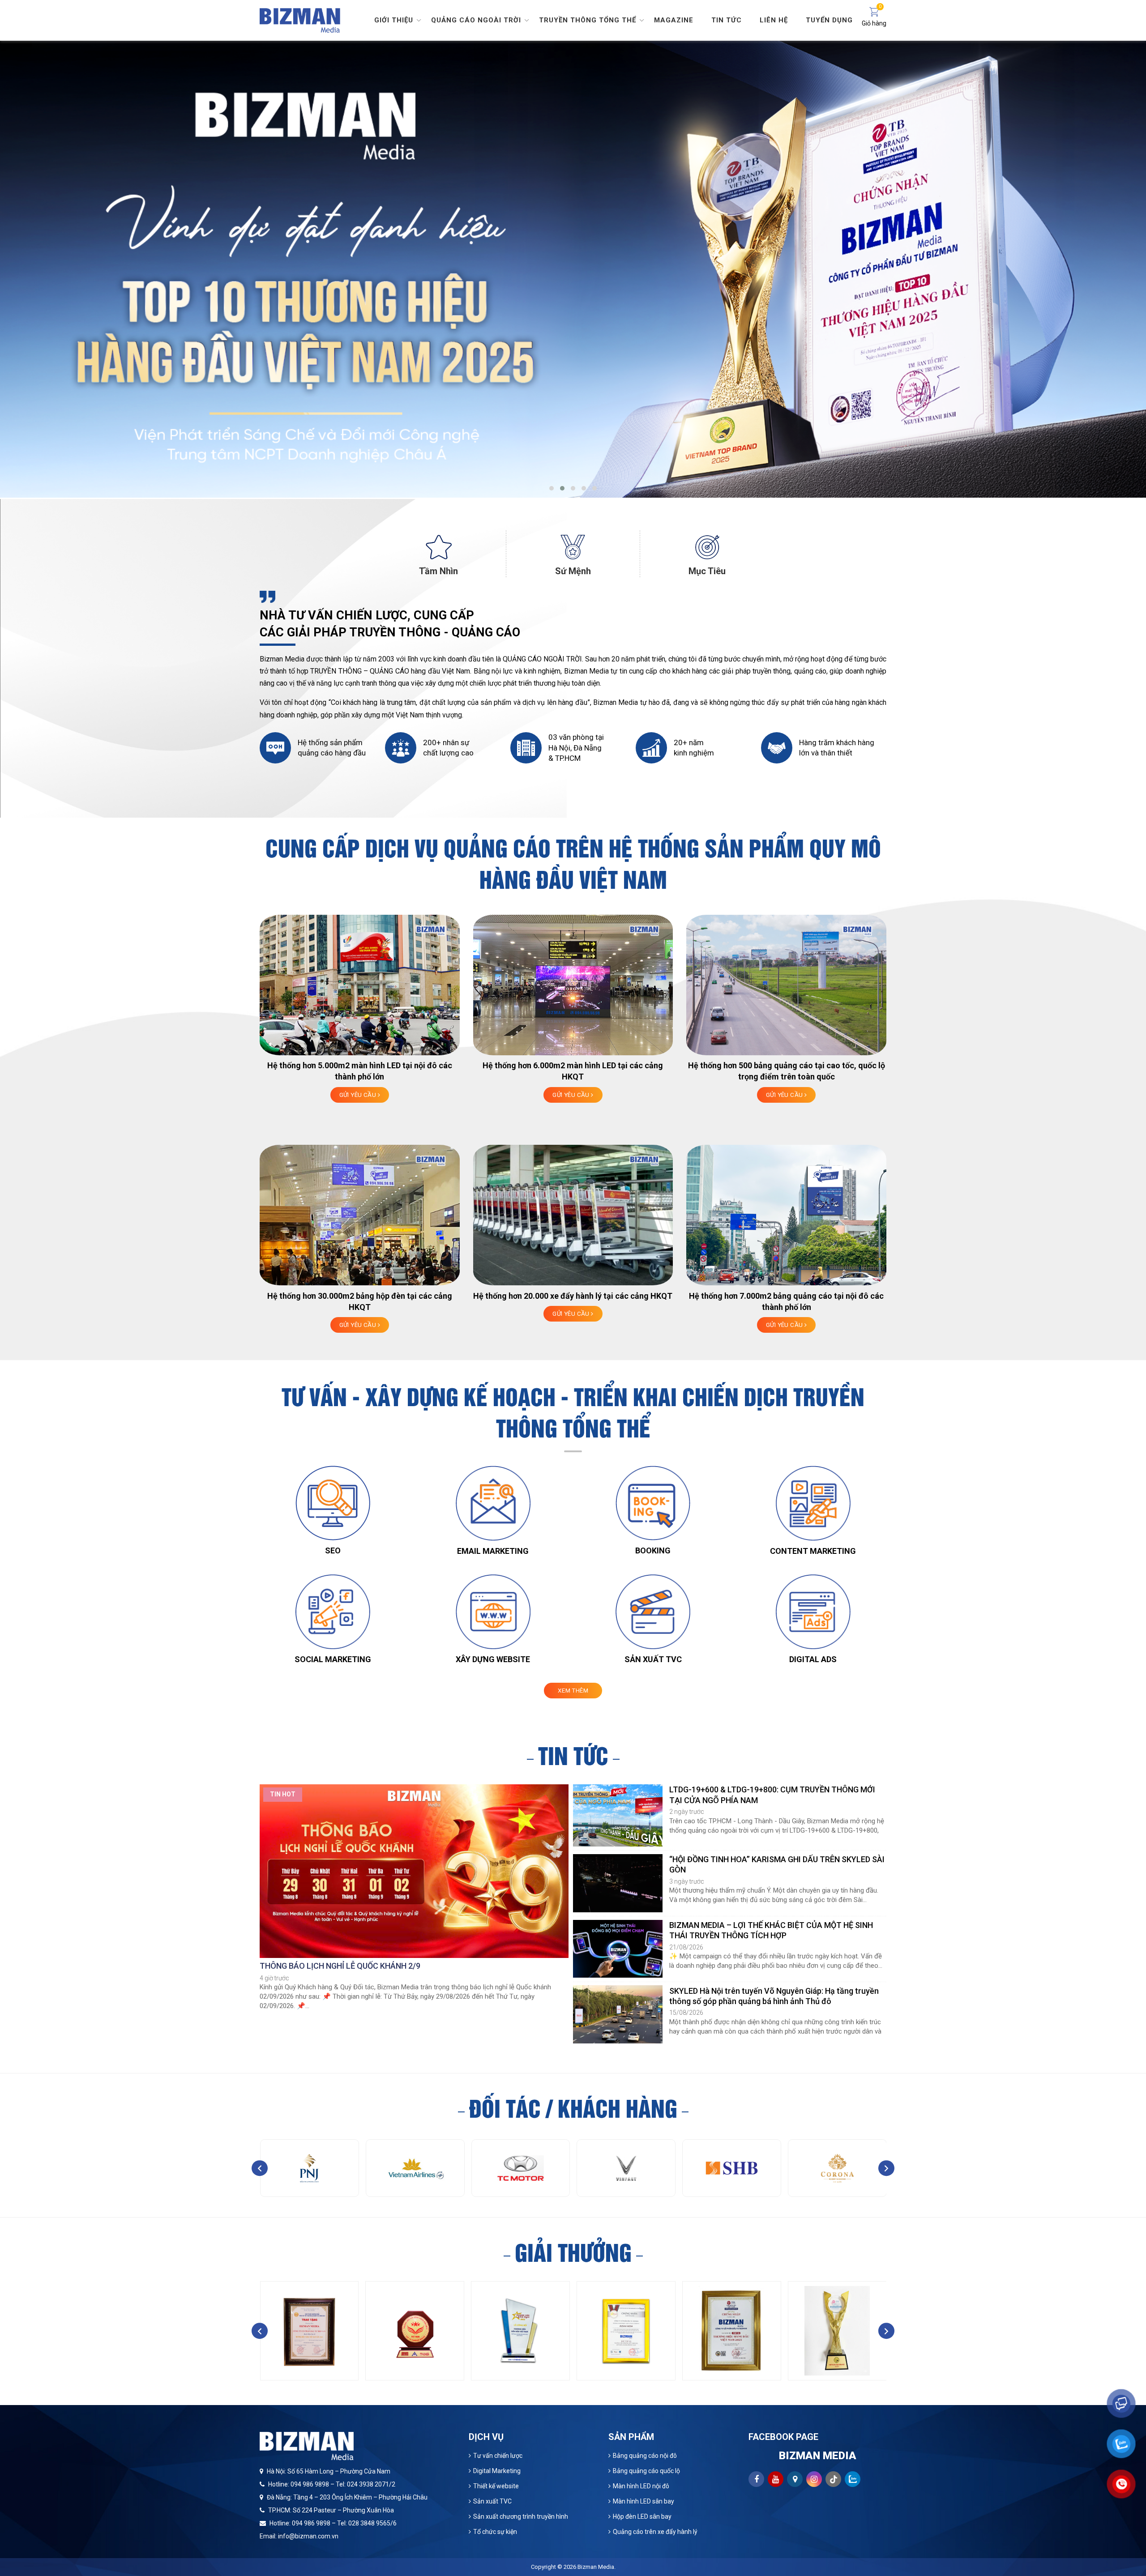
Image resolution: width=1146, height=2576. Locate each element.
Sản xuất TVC (492, 2501)
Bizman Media (596, 2567)
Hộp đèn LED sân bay (642, 2516)
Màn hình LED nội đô (641, 2486)
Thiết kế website (496, 2486)
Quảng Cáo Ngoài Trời (476, 20)
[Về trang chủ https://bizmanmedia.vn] (300, 19)
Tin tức (727, 20)
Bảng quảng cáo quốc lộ (646, 2471)
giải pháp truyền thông (756, 671)
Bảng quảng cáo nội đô (645, 2456)
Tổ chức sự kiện (495, 2532)
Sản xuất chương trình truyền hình (521, 2516)
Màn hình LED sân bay (644, 2501)
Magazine (674, 20)
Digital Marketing (497, 2471)
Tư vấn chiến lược (498, 2456)
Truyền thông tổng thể (588, 20)
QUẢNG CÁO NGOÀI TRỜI (542, 659)
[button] (552, 488)
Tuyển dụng (829, 20)
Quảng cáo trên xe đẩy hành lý (655, 2532)
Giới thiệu (394, 20)
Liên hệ (774, 20)
